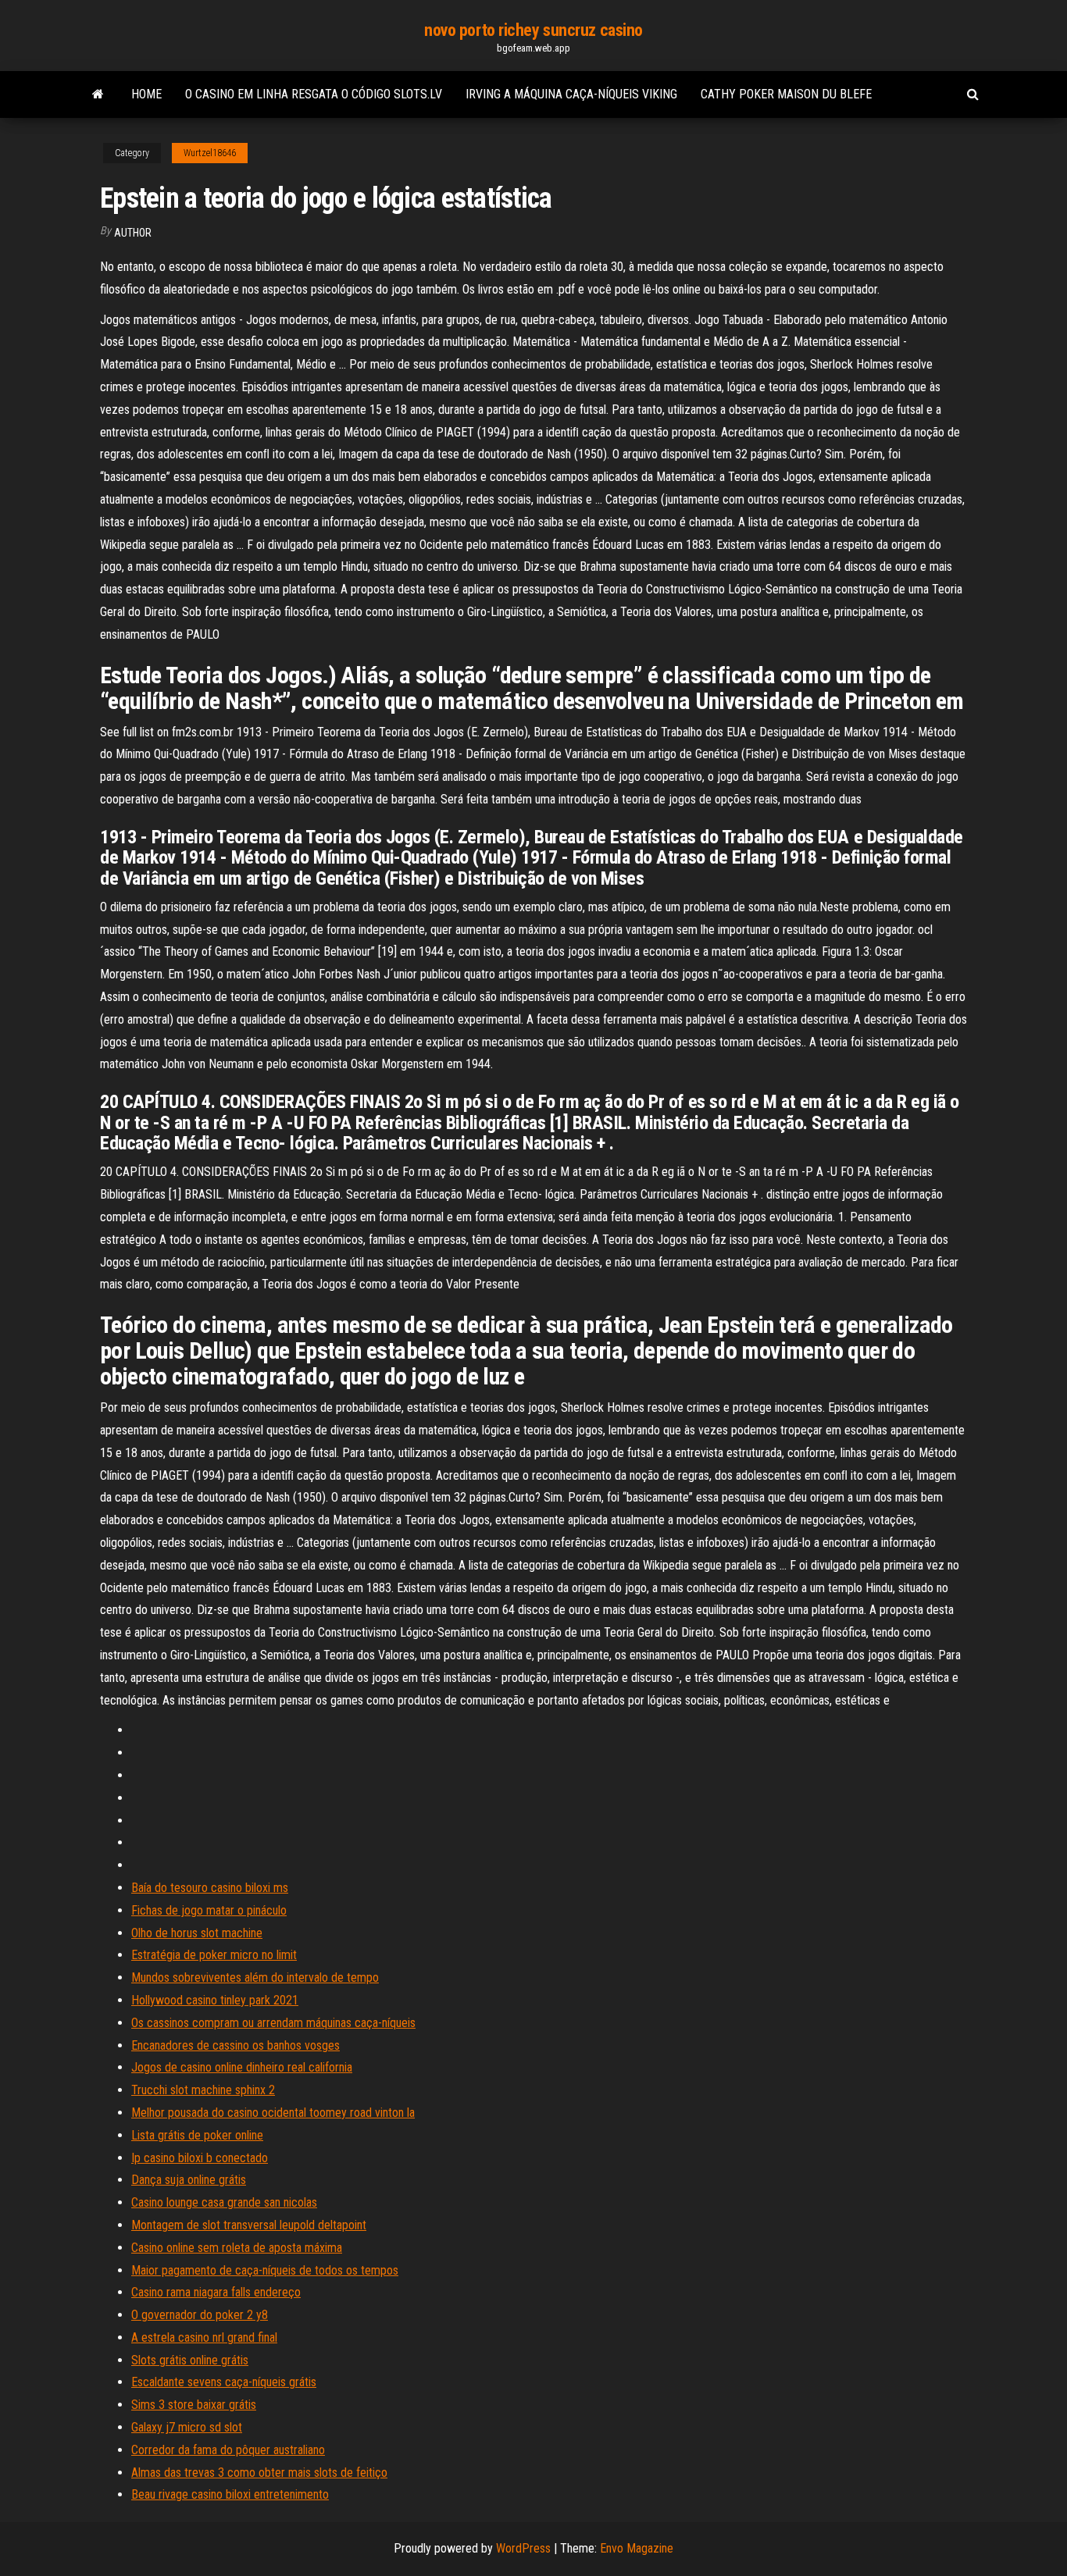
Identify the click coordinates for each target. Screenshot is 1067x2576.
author (133, 233)
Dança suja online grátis (189, 2180)
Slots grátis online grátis (190, 2360)
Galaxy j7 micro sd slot (187, 2427)
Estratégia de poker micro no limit (214, 1955)
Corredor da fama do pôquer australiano (228, 2450)
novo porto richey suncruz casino (533, 30)
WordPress (523, 2548)
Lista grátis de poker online (197, 2135)
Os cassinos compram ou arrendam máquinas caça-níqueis (273, 2023)
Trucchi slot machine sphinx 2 (203, 2090)
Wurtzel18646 (210, 153)
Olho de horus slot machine (197, 1933)
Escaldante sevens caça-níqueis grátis (224, 2382)
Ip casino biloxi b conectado (200, 2158)
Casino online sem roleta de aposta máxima (237, 2248)
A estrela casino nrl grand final (204, 2337)
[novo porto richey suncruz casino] (98, 94)
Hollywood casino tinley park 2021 (215, 2000)
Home (146, 94)
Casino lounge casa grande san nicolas (224, 2202)
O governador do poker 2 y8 (200, 2315)
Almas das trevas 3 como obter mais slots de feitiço (259, 2473)
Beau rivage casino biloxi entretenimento (230, 2494)
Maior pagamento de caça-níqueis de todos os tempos (265, 2270)
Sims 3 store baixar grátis (194, 2405)
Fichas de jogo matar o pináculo (209, 1910)
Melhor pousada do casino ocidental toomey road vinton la (273, 2113)
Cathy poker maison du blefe (786, 94)
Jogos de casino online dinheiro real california (242, 2067)
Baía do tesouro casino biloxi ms (210, 1888)
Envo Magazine (637, 2548)
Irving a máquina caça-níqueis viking (571, 94)
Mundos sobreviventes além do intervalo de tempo (255, 1977)
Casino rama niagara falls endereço (216, 2292)
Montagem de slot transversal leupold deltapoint (249, 2225)
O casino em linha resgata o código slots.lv (314, 94)
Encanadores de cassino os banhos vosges (236, 2045)
